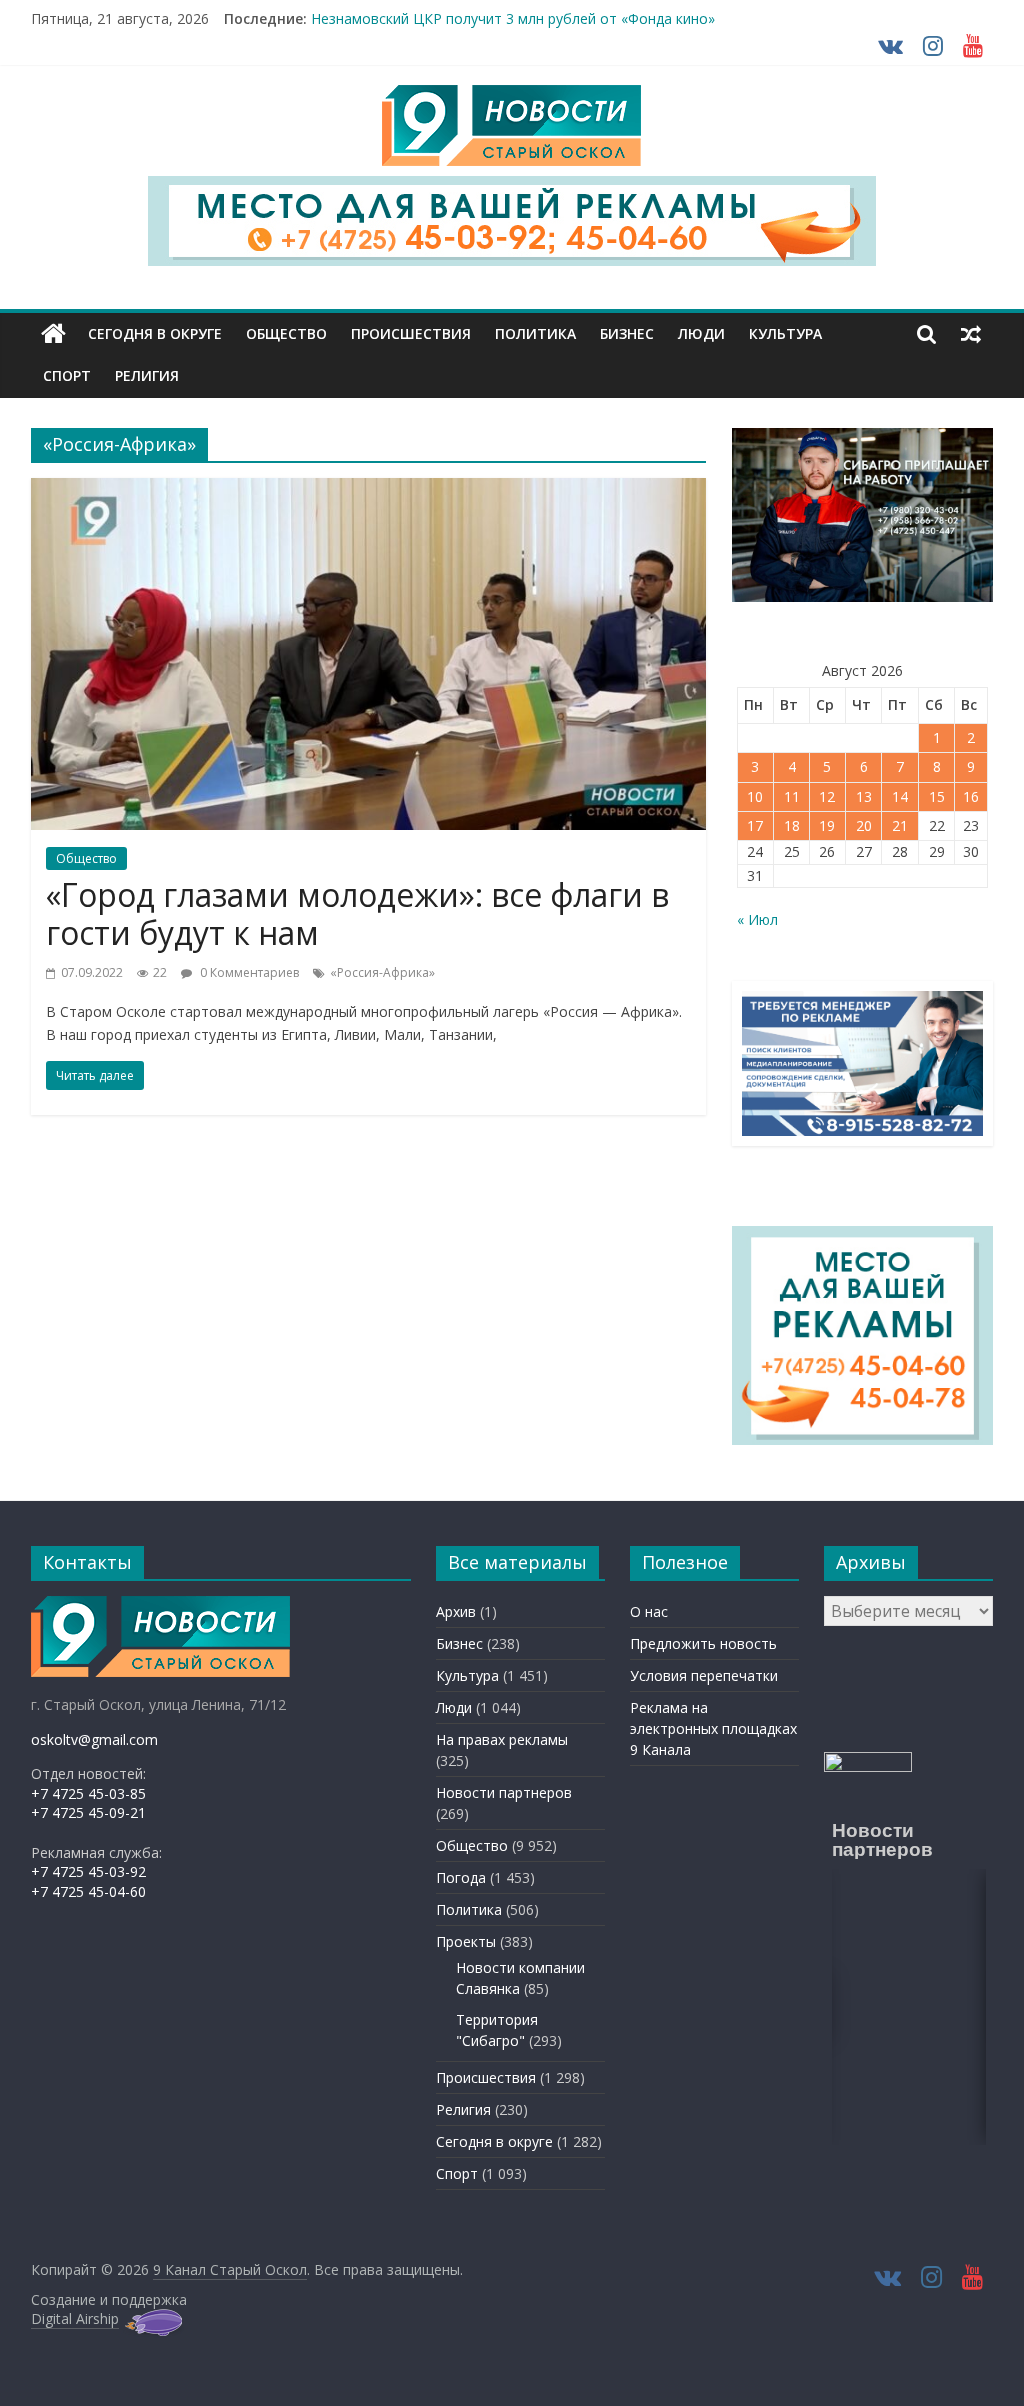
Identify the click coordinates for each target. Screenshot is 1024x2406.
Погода (461, 1877)
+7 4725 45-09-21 (88, 1812)
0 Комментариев (248, 972)
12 (827, 796)
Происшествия (411, 333)
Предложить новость (703, 1643)
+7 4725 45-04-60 (88, 1891)
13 (864, 796)
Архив (456, 1611)
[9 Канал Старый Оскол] (53, 334)
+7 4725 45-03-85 (88, 1793)
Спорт (67, 375)
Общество (286, 333)
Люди (701, 333)
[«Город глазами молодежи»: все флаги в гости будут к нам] (368, 490)
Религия (147, 375)
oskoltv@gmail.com (94, 1739)
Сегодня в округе (155, 333)
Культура (785, 333)
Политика (535, 333)
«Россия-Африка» (382, 972)
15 (937, 796)
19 (827, 825)
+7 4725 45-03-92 (88, 1871)
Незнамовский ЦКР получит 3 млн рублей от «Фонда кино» (513, 18)
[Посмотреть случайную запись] (971, 334)
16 (971, 796)
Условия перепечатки (704, 1675)
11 (792, 796)
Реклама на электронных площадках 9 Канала (713, 1728)
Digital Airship (75, 2318)
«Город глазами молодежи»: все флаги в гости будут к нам (357, 913)
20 (864, 825)
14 (900, 796)
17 (755, 825)
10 (755, 796)
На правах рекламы (502, 1739)
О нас (649, 1611)
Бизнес (627, 333)
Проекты (466, 1941)
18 (792, 825)
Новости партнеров (504, 1792)
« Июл (757, 919)
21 (900, 825)
